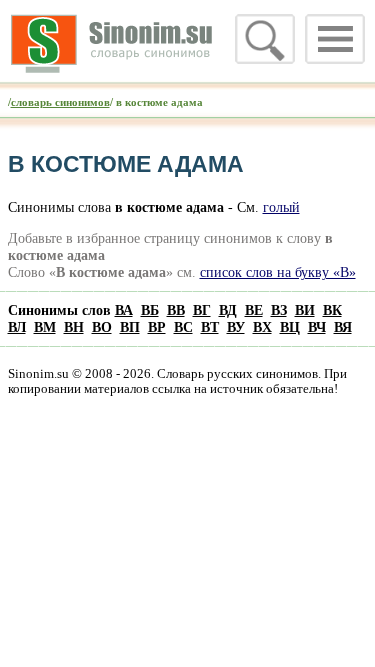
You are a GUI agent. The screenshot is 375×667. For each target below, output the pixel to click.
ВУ (236, 327)
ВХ (262, 327)
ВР (157, 327)
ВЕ (254, 310)
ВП (130, 327)
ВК (332, 310)
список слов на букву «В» (278, 272)
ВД (228, 310)
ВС (183, 327)
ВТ (210, 327)
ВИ (305, 310)
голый (281, 207)
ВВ (176, 310)
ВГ (202, 310)
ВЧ (317, 327)
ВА (124, 310)
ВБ (150, 310)
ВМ (45, 327)
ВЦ (290, 327)
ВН (74, 327)
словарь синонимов (60, 102)
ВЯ (343, 327)
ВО (102, 327)
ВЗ (279, 310)
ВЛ (17, 327)
